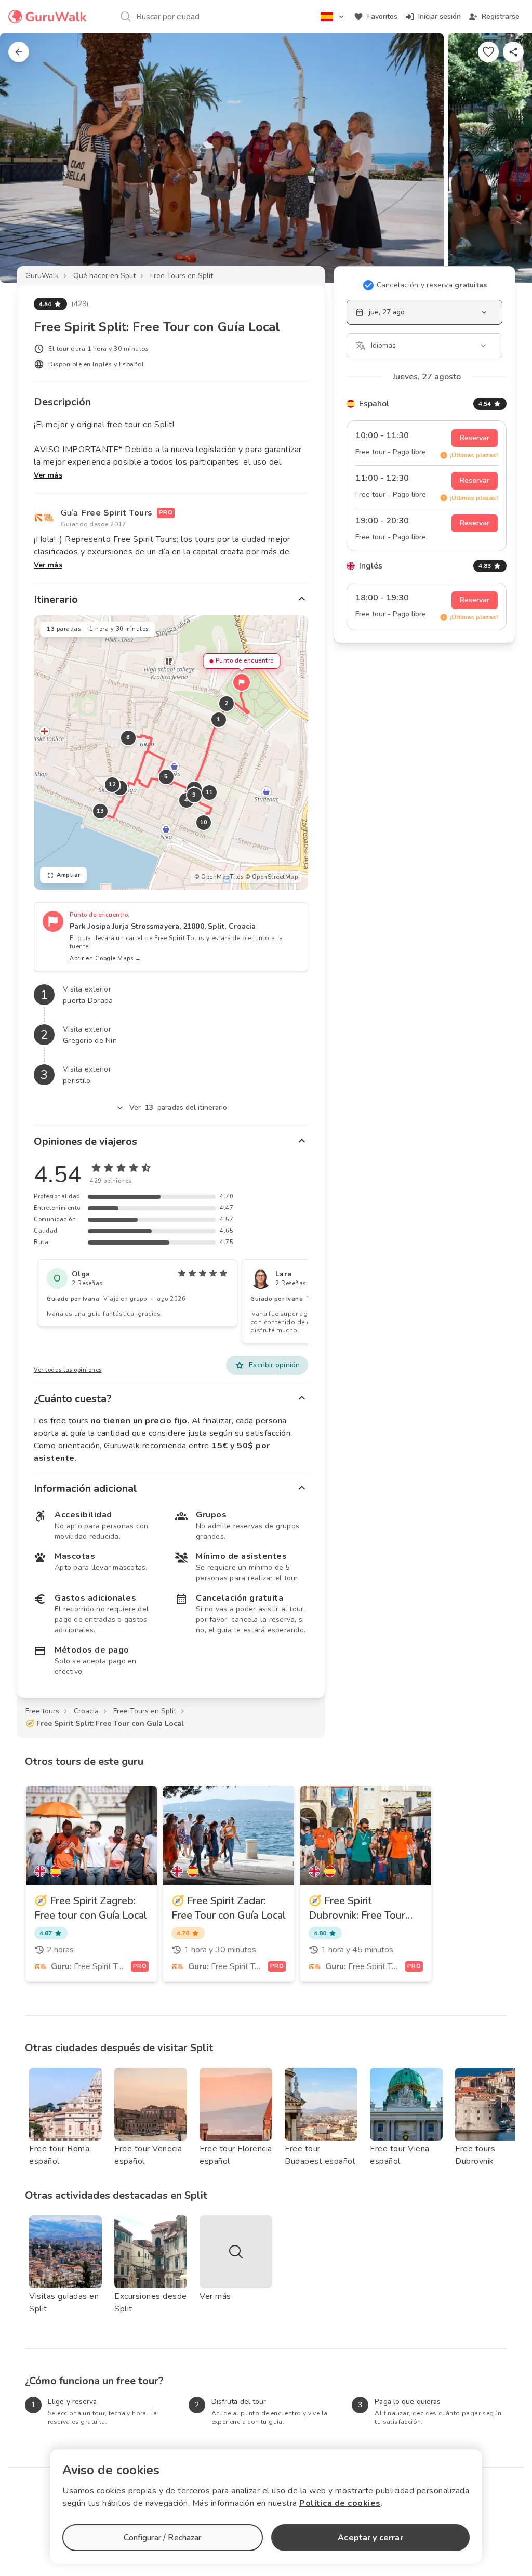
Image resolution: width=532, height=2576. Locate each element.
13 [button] (101, 811)
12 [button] (112, 784)
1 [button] (219, 719)
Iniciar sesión (440, 16)
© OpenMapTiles (219, 877)
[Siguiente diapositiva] (507, 158)
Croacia (86, 1711)
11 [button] (210, 792)
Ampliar (69, 875)
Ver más (48, 475)
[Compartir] (513, 52)
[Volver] (19, 52)
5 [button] (166, 777)
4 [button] (187, 800)
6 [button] (128, 738)
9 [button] (194, 795)
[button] (242, 682)
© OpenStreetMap (272, 877)
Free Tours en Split (182, 276)
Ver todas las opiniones (68, 1370)
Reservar (475, 438)
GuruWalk (42, 276)
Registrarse (501, 16)
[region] (171, 752)
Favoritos (382, 16)
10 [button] (204, 822)
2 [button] (227, 703)
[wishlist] (488, 52)
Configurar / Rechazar (162, 2538)
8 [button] (120, 788)
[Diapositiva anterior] (25, 158)
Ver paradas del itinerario (178, 1108)
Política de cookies (340, 2503)
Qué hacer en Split (104, 276)
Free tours (42, 1711)
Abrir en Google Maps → (105, 959)
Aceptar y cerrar (370, 2538)
